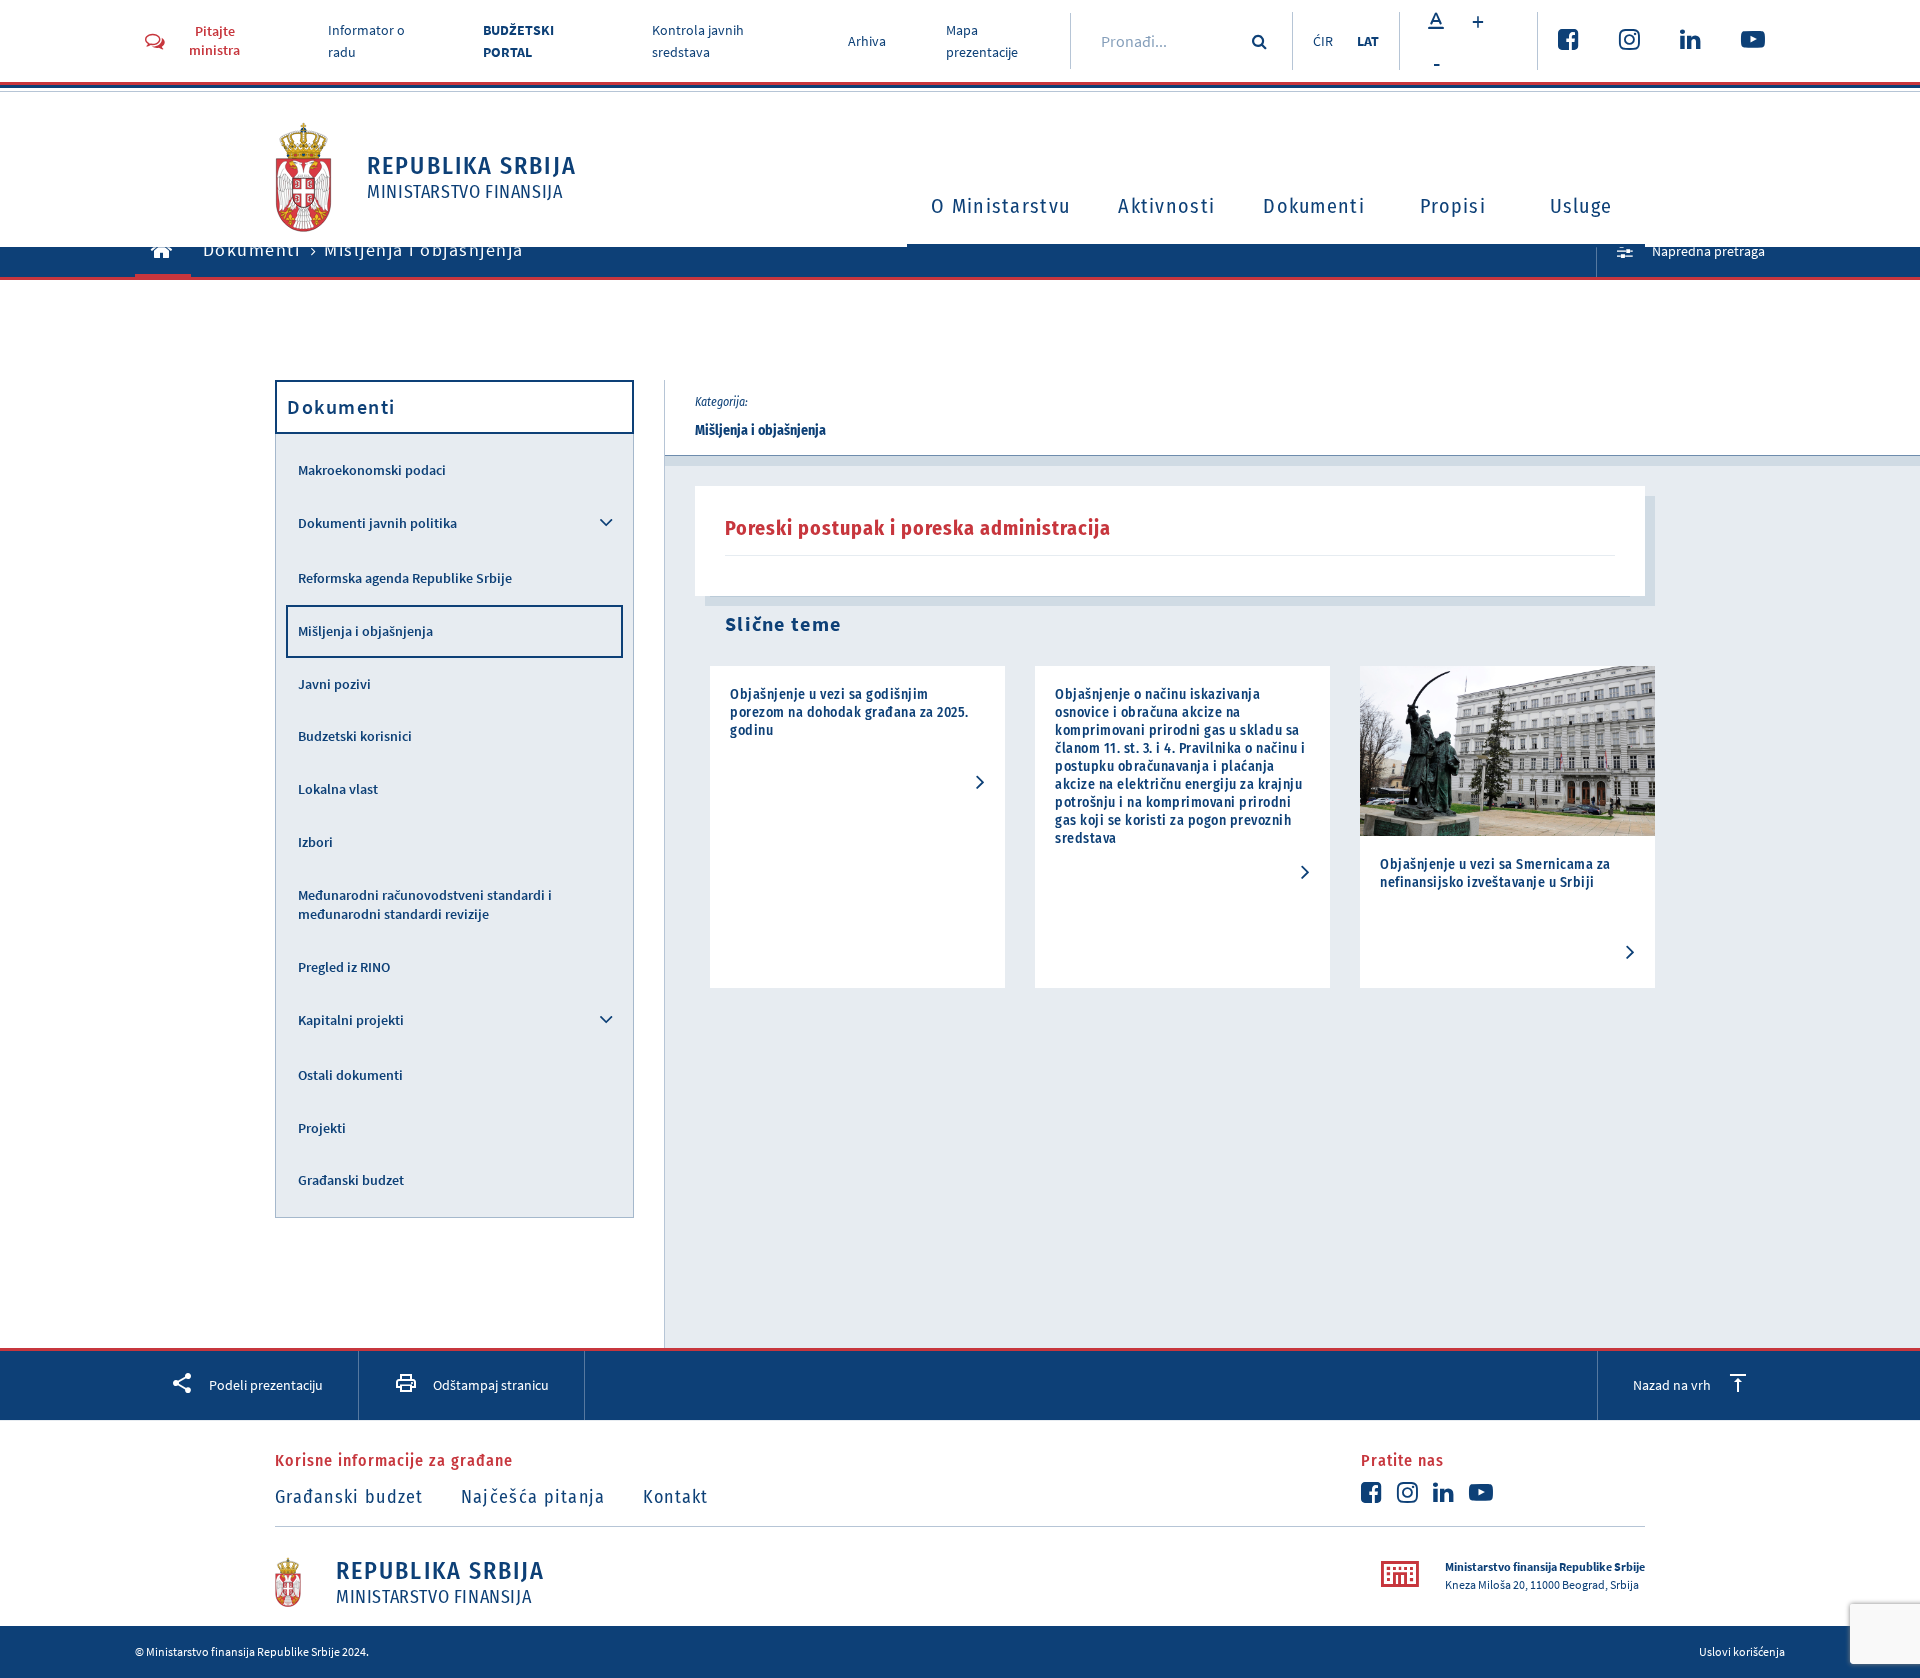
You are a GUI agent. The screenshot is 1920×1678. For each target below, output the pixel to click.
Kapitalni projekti (351, 1020)
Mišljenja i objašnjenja (365, 631)
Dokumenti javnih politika (377, 523)
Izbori (315, 842)
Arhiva (867, 41)
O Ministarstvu (1000, 206)
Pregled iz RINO (344, 967)
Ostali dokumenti (350, 1075)
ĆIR (1323, 41)
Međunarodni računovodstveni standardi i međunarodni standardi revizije (425, 904)
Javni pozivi (334, 684)
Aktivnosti (1166, 206)
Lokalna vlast (338, 789)
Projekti (322, 1128)
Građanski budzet (351, 1180)
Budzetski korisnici (355, 736)
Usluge (1581, 206)
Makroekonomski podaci (372, 470)
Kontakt (676, 1497)
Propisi (1453, 206)
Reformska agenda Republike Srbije (405, 578)
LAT (1368, 41)
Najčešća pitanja (533, 1497)
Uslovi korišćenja (1742, 1651)
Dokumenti (1314, 206)
